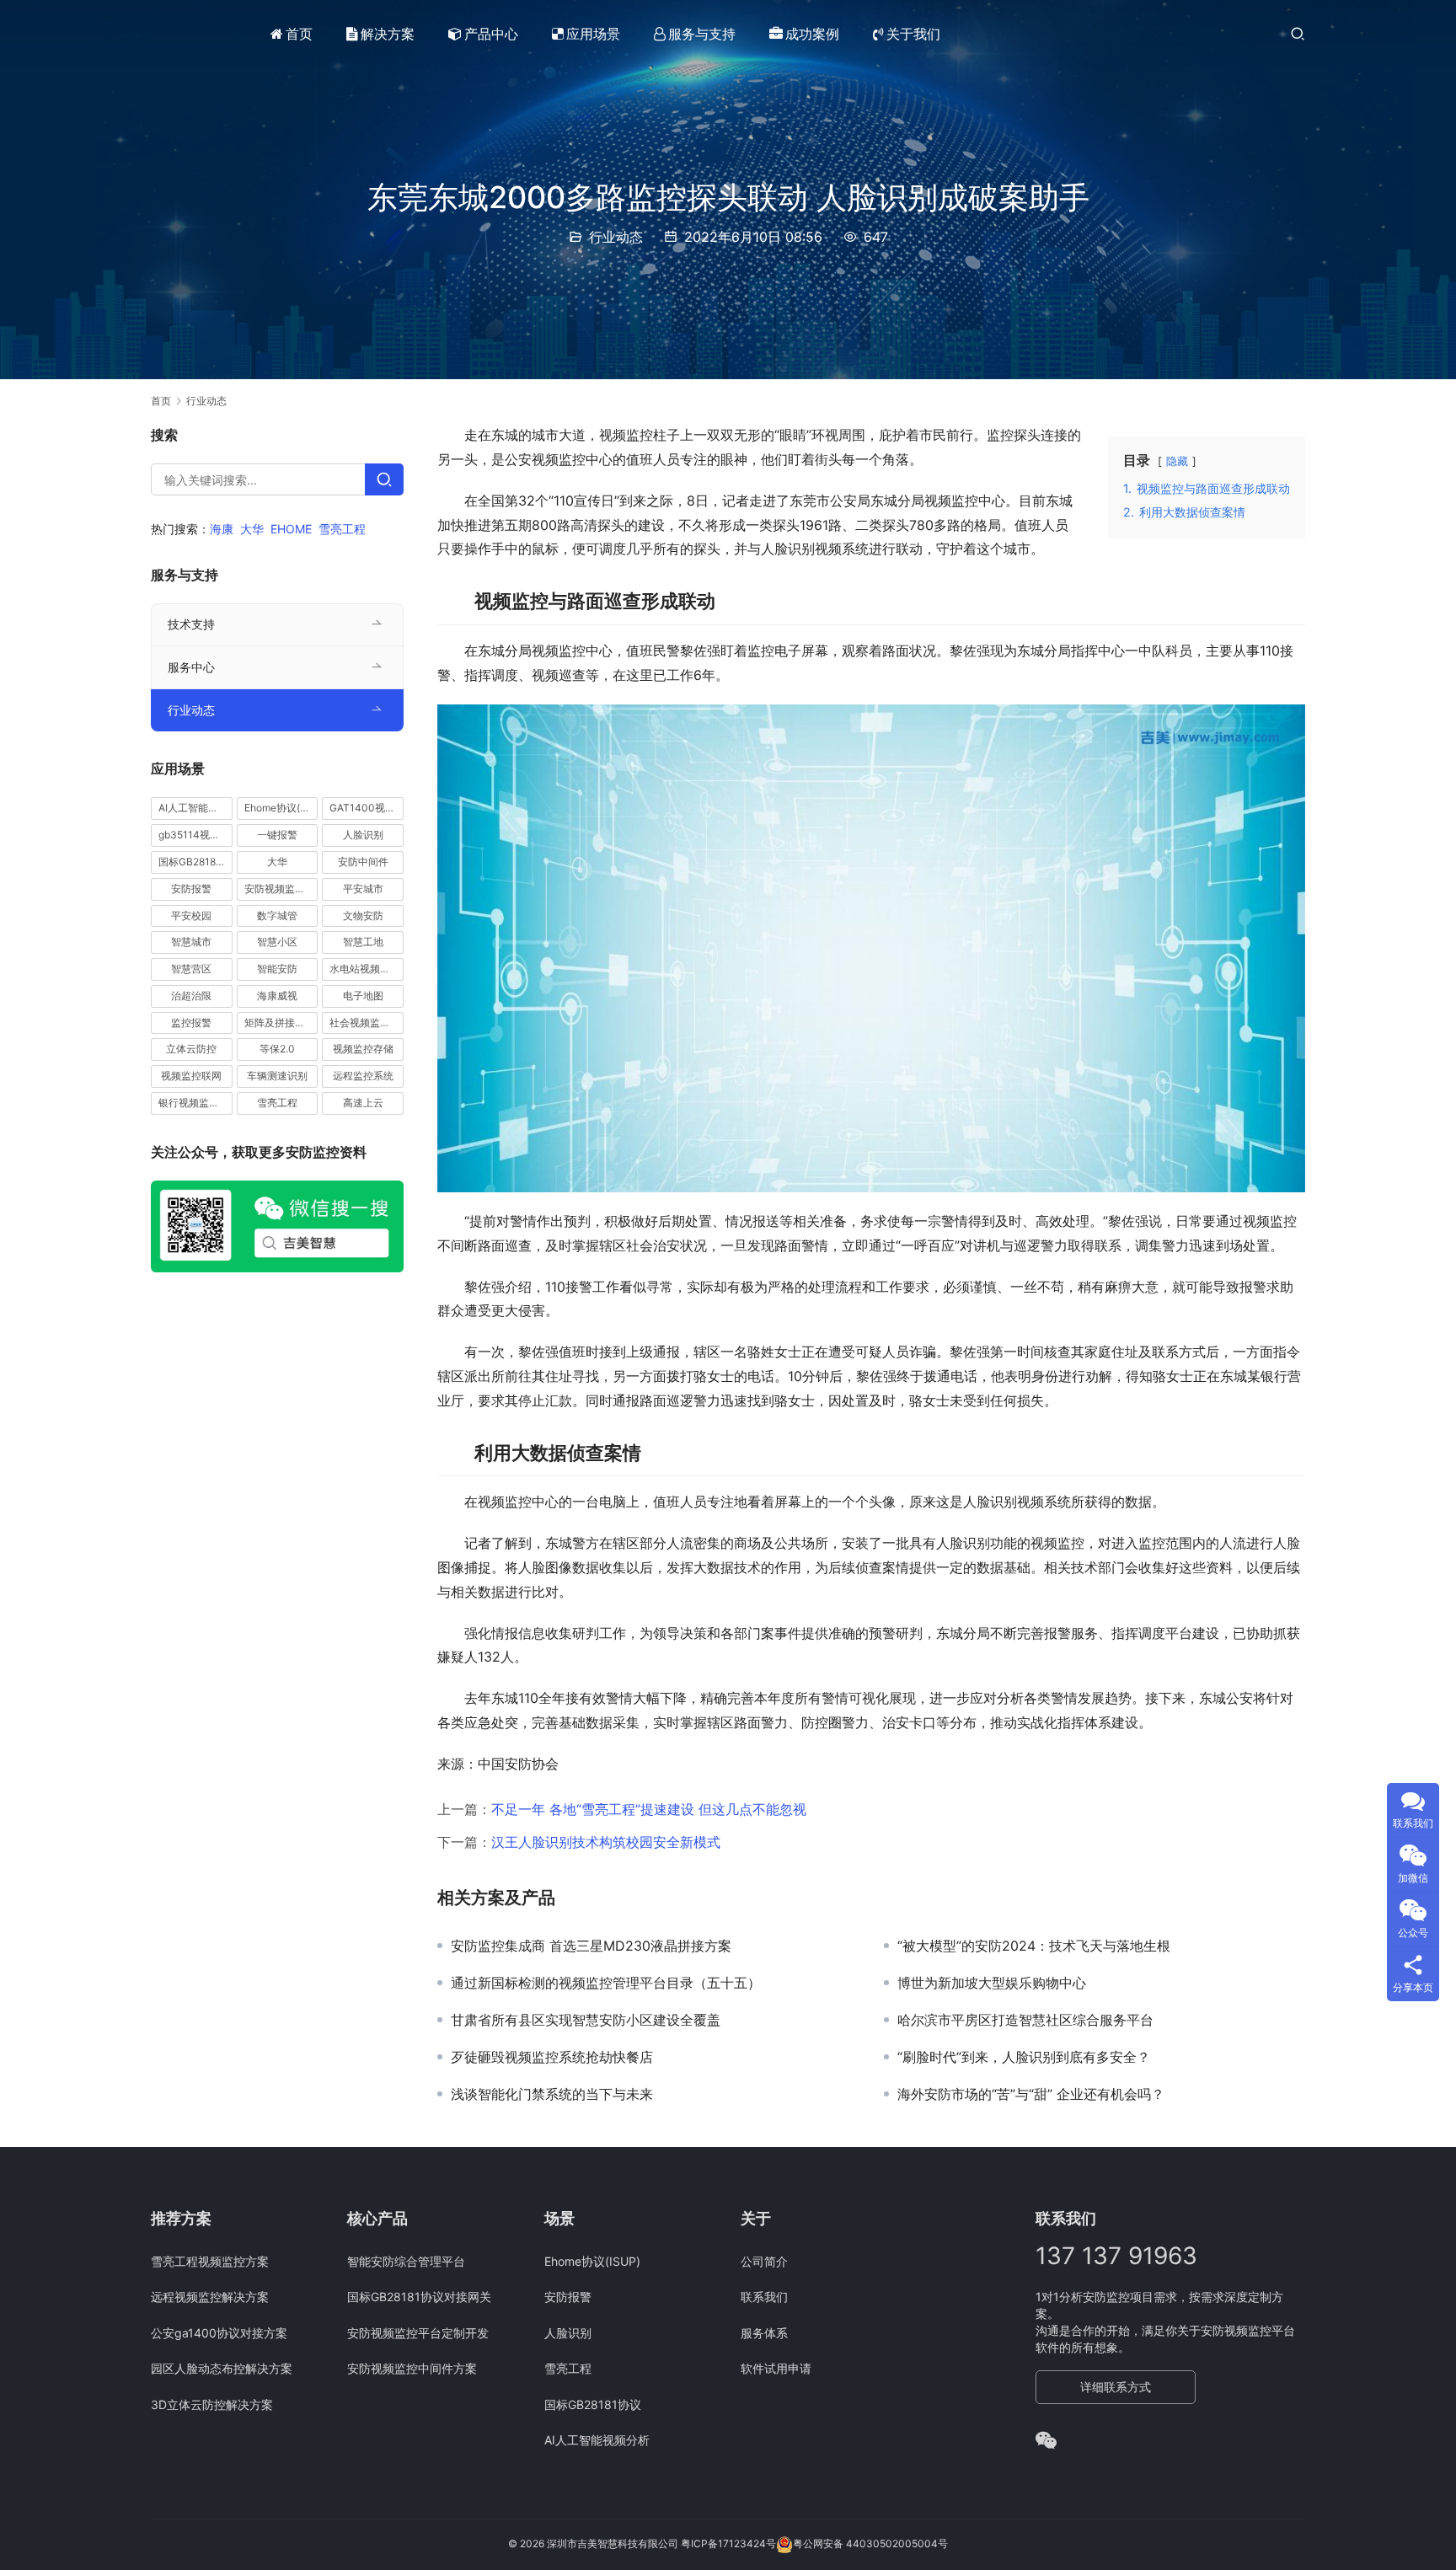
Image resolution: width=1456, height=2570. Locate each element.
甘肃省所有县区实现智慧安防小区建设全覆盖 (586, 2020)
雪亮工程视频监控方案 (210, 2261)
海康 (222, 529)
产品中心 (491, 34)
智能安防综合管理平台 (406, 2261)
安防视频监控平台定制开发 (418, 2333)
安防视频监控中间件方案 (412, 2368)
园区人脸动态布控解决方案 (222, 2368)
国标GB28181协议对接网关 (419, 2297)
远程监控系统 (363, 1076)
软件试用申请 (776, 2368)
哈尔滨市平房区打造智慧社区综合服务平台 (1025, 2020)
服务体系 (764, 2333)
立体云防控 (191, 1049)
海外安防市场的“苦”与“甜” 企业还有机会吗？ (1031, 2094)
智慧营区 (191, 969)
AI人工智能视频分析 (195, 808)
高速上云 (363, 1103)
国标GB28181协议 (195, 862)
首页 (299, 34)
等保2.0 (277, 1049)
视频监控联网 (191, 1076)
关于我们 (913, 34)
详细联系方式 (1116, 2387)
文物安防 (363, 915)
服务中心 (191, 667)
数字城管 (277, 915)
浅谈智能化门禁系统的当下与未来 (552, 2094)
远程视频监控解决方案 (210, 2297)
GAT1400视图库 (367, 808)
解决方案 (388, 34)
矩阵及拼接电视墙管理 (281, 1023)
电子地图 (363, 996)
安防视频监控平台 (281, 889)
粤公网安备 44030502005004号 (870, 2543)
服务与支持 (702, 34)
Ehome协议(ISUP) (281, 808)
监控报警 (191, 1023)
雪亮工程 (342, 529)
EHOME (291, 529)
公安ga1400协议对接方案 (219, 2333)
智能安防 (277, 969)
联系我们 (764, 2297)
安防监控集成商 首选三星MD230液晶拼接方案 (591, 1946)
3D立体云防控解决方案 (212, 2404)
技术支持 (191, 624)
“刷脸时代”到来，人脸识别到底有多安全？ (1024, 2057)
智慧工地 (363, 942)
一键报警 (277, 835)
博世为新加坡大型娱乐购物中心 (992, 1983)
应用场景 (593, 34)
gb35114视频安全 (195, 835)
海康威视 (277, 996)
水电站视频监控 (365, 969)
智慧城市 (191, 942)
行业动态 (616, 237)
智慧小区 (277, 942)
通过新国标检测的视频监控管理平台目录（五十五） (606, 1983)
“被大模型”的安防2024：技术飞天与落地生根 (1034, 1946)
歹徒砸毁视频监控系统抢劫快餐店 (552, 2057)
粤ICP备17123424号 (728, 2543)
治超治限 (191, 996)
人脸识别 (363, 835)
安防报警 (191, 889)
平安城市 (363, 889)
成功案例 (812, 34)
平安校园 (191, 915)
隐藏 (1177, 461)
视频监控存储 (363, 1049)
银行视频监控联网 (195, 1103)
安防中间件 (363, 862)
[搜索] (1298, 33)
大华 (252, 529)
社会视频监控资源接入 (367, 1023)
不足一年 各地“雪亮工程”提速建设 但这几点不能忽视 (649, 1809)
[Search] (384, 479)
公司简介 (764, 2261)
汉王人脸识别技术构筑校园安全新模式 (606, 1842)
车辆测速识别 (277, 1076)
